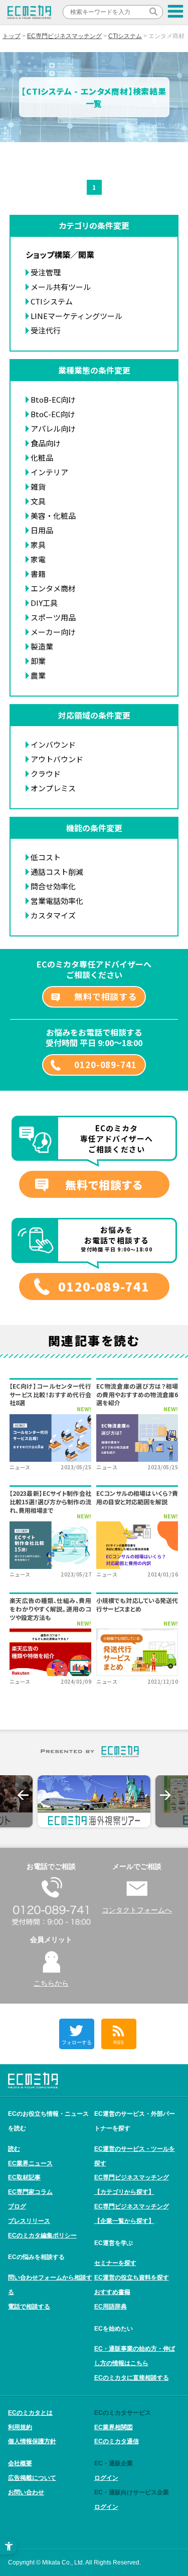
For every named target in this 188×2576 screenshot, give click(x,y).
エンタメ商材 (53, 588)
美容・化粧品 (53, 516)
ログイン (106, 2478)
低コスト (46, 857)
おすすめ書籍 (112, 2292)
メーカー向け (53, 632)
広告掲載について (32, 2478)
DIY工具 (44, 603)
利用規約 (20, 2427)
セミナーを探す (115, 2263)
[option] (94, 1801)
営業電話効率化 (57, 901)
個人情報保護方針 (32, 2441)
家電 (38, 559)
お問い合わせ (26, 2492)
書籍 (38, 574)
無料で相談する (106, 996)
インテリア (49, 472)
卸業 (38, 661)
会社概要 (20, 2463)
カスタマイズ (53, 915)
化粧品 (42, 457)
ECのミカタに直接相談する (132, 2378)
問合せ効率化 (53, 886)
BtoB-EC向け (53, 399)
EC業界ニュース (30, 2163)
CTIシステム (125, 36)
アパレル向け (53, 428)
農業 (38, 675)
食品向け (46, 443)
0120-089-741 (105, 1064)
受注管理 (46, 272)
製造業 (42, 646)
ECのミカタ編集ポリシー (42, 2235)
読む (14, 2149)
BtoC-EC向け (53, 414)
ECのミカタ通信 (117, 2441)
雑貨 (38, 487)
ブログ (17, 2206)
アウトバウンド (57, 759)
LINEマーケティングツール (76, 316)
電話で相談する (29, 2307)
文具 (38, 501)
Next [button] (165, 1795)
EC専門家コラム (30, 2192)
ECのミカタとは (30, 2413)
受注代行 (46, 330)
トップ (12, 36)
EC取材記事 (24, 2177)
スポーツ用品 (53, 617)
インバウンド (53, 744)
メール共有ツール (61, 287)
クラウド (46, 773)
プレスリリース (29, 2221)
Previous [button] (23, 1795)
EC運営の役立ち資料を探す (132, 2278)
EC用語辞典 (111, 2307)
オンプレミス (53, 788)
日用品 (42, 530)
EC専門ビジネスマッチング (64, 36)
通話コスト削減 (57, 872)
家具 (38, 545)
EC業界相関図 (114, 2427)
